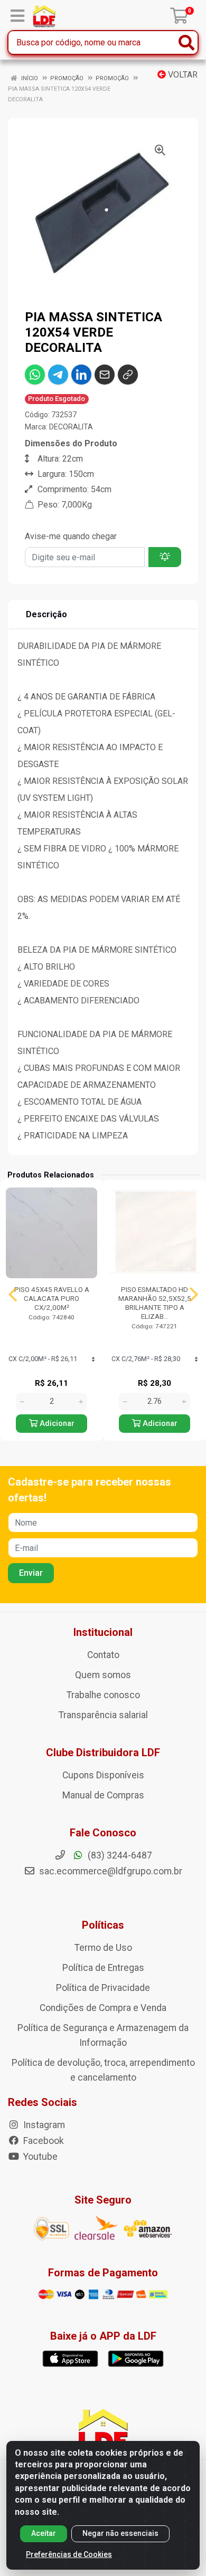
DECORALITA (71, 427)
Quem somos (103, 1675)
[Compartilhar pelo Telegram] (58, 375)
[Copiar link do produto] (128, 375)
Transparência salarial (103, 1715)
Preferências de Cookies (69, 2554)
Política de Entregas (103, 1968)
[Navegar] (13, 1295)
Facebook (43, 2141)
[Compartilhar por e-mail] (105, 375)
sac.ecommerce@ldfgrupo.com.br (111, 1871)
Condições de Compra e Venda (103, 2008)
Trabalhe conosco (103, 1695)
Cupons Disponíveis (103, 1775)
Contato (103, 1655)
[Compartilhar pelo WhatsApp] (35, 375)
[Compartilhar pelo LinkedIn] (81, 375)
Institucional (103, 1632)
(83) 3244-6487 (119, 1855)
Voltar (182, 75)
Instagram (43, 2125)
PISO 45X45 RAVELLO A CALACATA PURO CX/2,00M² (52, 1298)
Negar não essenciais (120, 2533)
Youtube (39, 2157)
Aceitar (44, 2533)
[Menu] (17, 16)
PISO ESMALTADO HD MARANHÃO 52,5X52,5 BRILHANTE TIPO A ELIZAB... (155, 1303)
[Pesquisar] (186, 42)
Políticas (103, 1925)
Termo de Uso (103, 1948)
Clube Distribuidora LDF (103, 1753)
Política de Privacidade (103, 1988)
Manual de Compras (103, 1795)
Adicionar (56, 1424)
